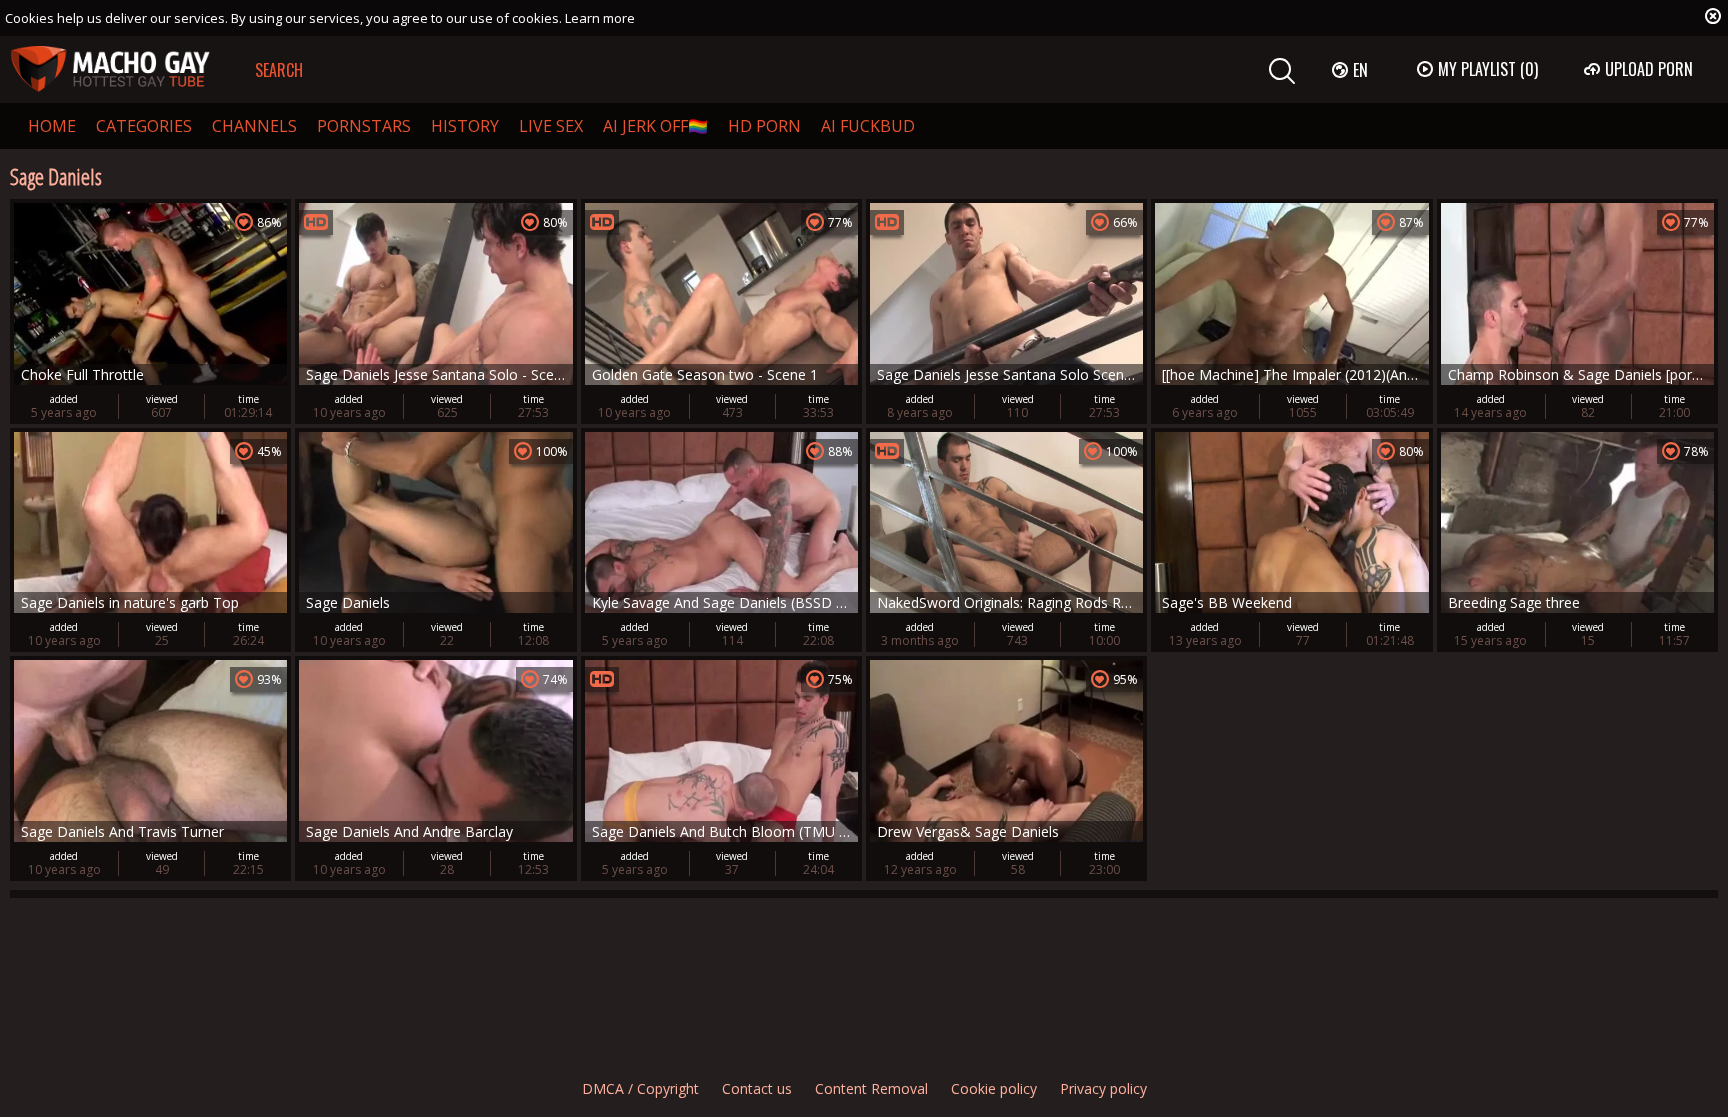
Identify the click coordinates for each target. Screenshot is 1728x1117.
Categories (144, 126)
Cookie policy (994, 1088)
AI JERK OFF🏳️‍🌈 (655, 126)
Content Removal (871, 1088)
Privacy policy (1103, 1088)
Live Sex (551, 126)
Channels (254, 126)
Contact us (757, 1088)
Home (52, 126)
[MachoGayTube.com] (110, 69)
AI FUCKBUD (868, 126)
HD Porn (764, 126)
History (465, 126)
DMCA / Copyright (640, 1088)
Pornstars (364, 126)
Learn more (600, 18)
